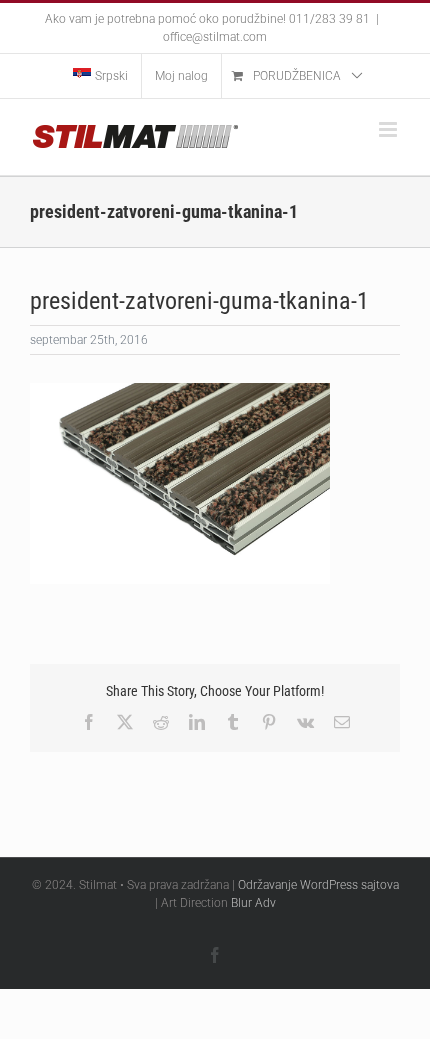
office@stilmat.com (215, 37)
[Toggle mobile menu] (389, 129)
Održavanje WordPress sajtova (318, 885)
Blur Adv (253, 903)
